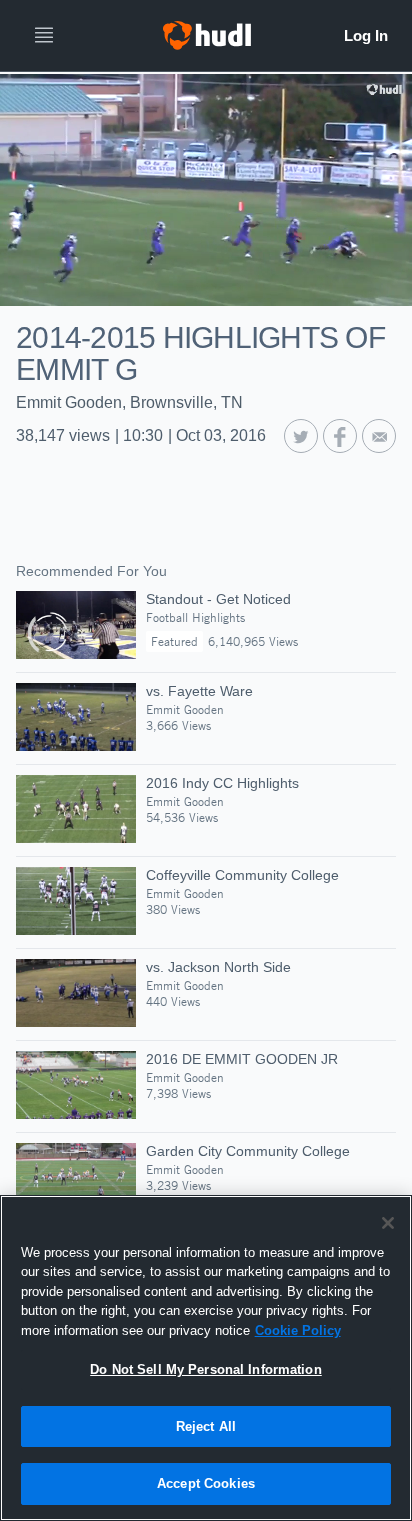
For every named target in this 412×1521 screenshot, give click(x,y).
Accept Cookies (206, 1483)
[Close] (388, 1223)
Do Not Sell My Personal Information (206, 1369)
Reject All (206, 1426)
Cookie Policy (298, 1330)
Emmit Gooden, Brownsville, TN (129, 402)
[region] (206, 1358)
